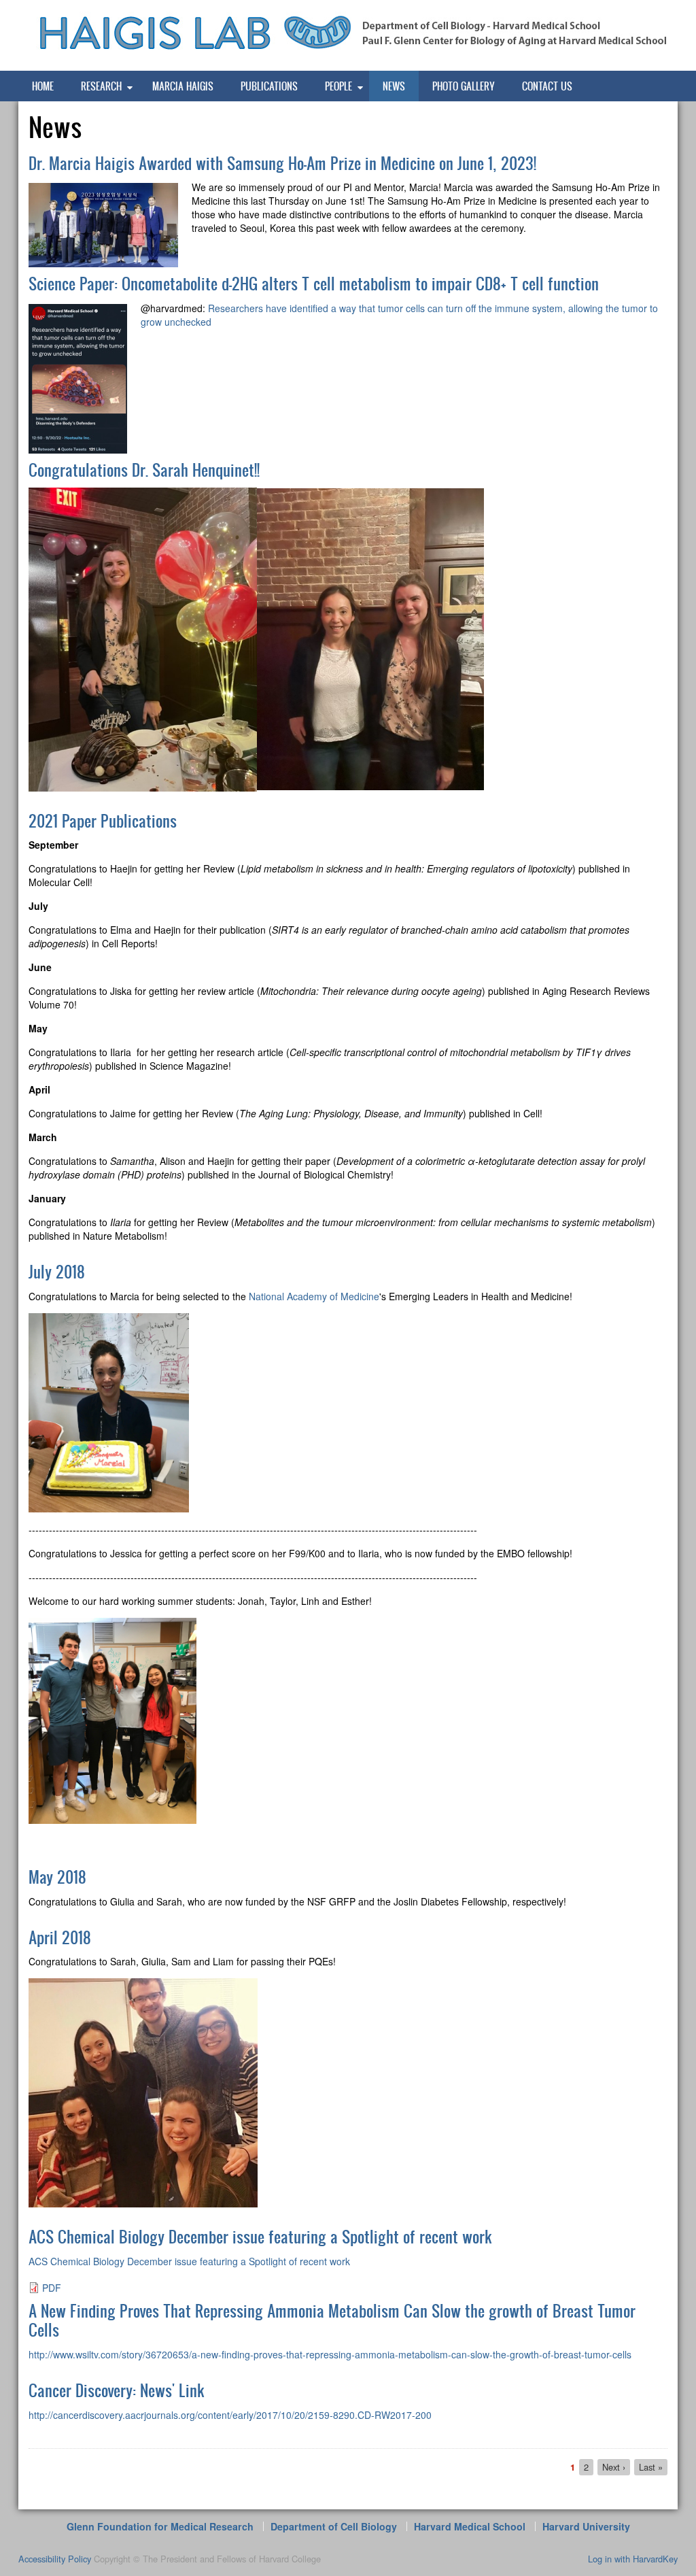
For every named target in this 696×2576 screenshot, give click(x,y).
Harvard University (586, 2526)
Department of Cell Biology (334, 2526)
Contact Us (547, 86)
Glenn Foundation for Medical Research (160, 2526)
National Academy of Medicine (314, 1296)
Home (43, 86)
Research (101, 86)
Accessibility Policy (55, 2559)
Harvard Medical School (470, 2526)
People (338, 86)
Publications (269, 86)
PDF (52, 2288)
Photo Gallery (464, 86)
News (394, 86)
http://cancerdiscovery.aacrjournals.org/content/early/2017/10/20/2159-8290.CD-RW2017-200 (230, 2415)
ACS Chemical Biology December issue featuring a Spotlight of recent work (189, 2261)
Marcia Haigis (183, 86)
